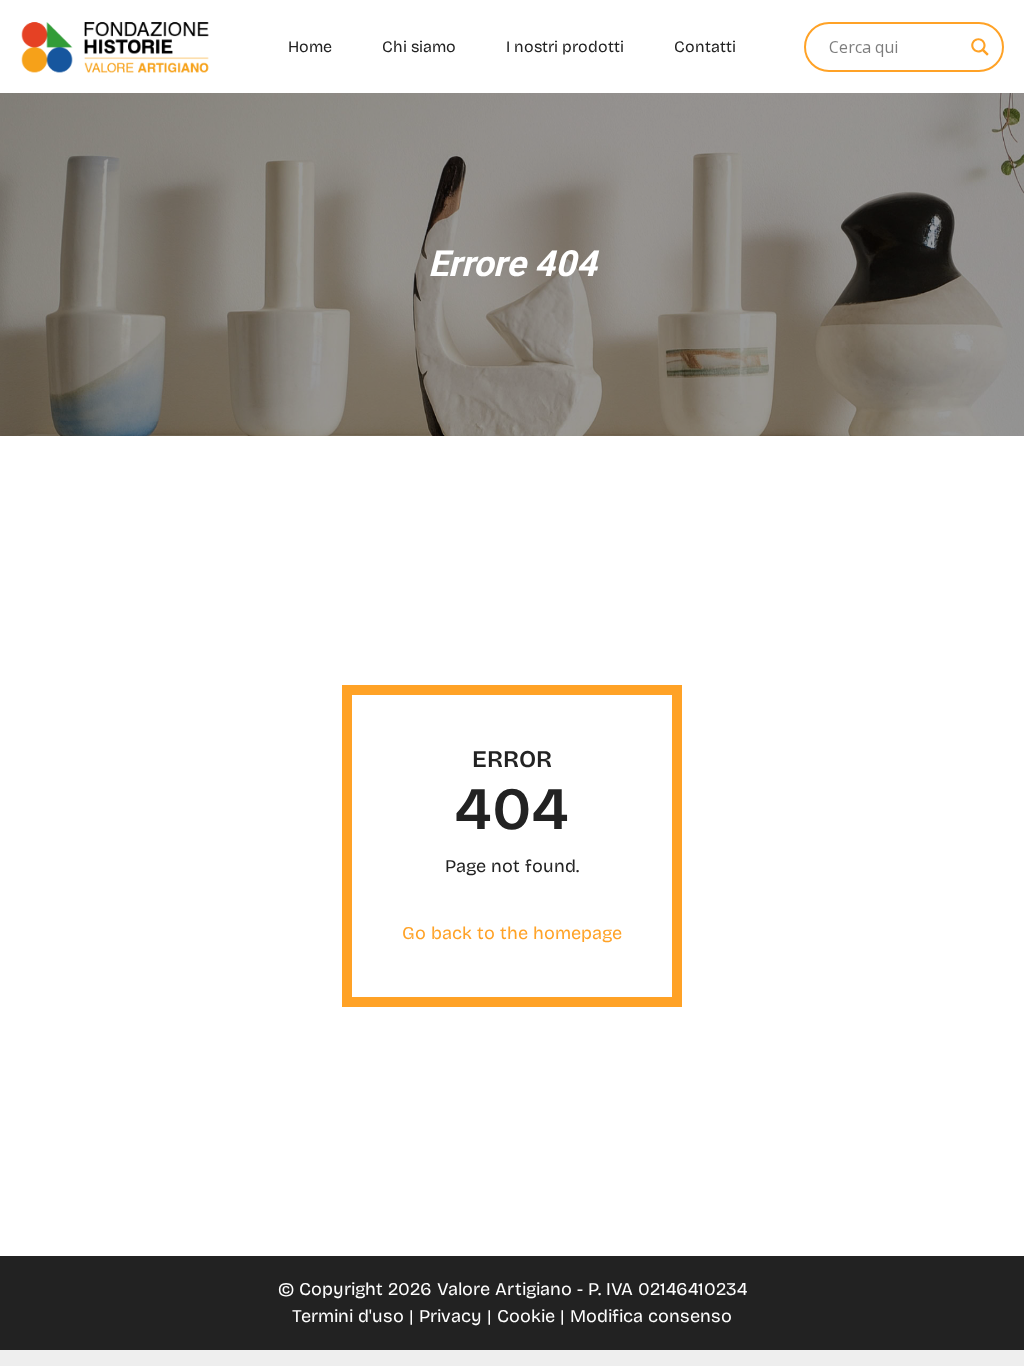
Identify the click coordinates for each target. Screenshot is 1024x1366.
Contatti (705, 46)
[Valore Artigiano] (115, 46)
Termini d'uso (350, 1316)
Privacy (453, 1316)
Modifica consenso (651, 1316)
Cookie (528, 1316)
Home (310, 46)
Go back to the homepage (512, 933)
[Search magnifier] (980, 47)
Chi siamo (419, 46)
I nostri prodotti (565, 46)
